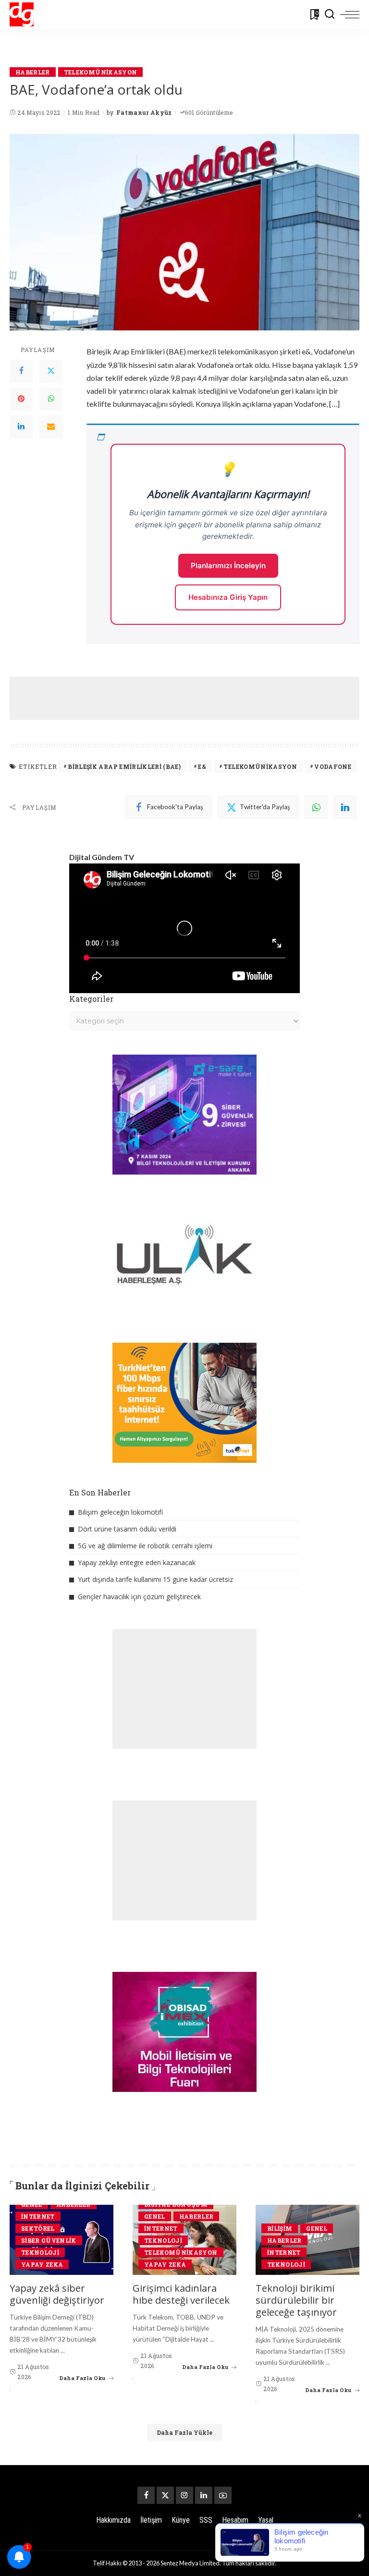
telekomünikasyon (260, 766)
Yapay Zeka (42, 2264)
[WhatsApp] (51, 399)
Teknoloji (40, 2252)
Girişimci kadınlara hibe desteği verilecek (181, 2294)
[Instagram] (184, 2495)
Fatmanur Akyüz (144, 112)
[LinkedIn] (21, 427)
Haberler (33, 72)
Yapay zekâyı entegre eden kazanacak (137, 1562)
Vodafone (333, 766)
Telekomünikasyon (101, 72)
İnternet (38, 2216)
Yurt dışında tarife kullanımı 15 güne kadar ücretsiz (155, 1579)
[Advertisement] (184, 698)
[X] (165, 2495)
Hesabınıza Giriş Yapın (228, 597)
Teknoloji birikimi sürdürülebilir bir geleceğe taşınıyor (296, 2300)
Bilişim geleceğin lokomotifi (120, 1512)
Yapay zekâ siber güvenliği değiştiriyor (57, 2294)
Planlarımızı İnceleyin (228, 565)
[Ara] (330, 14)
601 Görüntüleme (209, 112)
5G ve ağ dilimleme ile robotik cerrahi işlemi (145, 1546)
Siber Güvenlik (49, 2240)
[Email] (51, 427)
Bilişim (280, 2228)
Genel (155, 2216)
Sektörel (38, 2228)
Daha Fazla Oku (82, 2378)
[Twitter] (51, 371)
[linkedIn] (345, 807)
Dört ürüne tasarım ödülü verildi (127, 1529)
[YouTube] (223, 2495)
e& (202, 766)
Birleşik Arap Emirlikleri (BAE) (124, 766)
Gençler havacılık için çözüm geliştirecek (139, 1597)
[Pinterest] (21, 399)
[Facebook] (21, 371)
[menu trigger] (350, 14)
